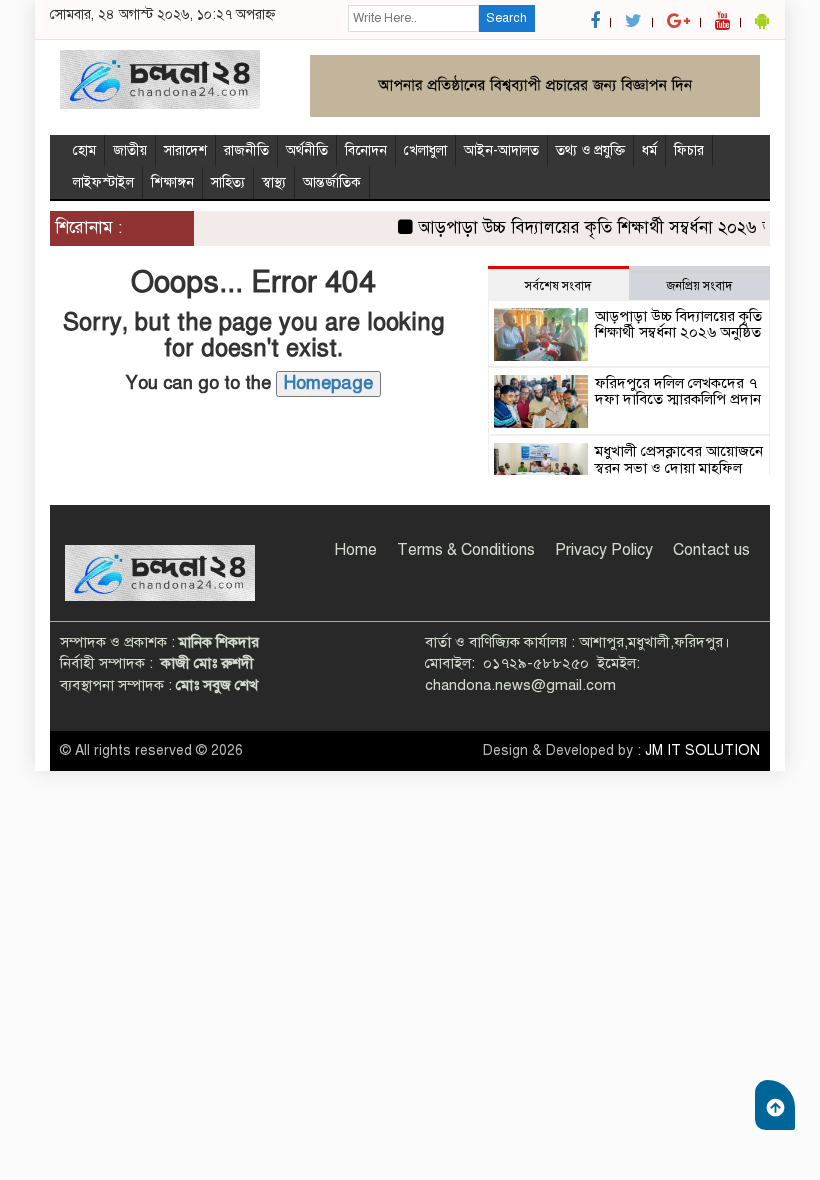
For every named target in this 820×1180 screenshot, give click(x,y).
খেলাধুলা (425, 150)
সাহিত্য (228, 182)
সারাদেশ (185, 150)
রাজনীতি (246, 150)
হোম (84, 150)
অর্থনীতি (307, 150)
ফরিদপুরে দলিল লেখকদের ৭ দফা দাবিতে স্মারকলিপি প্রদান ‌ (678, 391)
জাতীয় (130, 150)
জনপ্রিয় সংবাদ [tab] (699, 286)
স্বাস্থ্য (274, 182)
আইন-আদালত (501, 150)
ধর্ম (649, 150)
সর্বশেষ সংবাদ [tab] (558, 286)
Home (355, 550)
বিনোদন (366, 150)
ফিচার (689, 150)
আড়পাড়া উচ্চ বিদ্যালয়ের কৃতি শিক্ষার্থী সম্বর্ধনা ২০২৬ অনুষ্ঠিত (605, 227)
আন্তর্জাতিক (332, 182)
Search (506, 18)
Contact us (711, 550)
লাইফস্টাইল (103, 182)
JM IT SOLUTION (702, 750)
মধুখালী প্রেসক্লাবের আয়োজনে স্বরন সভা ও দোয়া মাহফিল (679, 459)
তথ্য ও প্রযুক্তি (590, 150)
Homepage (328, 383)
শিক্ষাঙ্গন (172, 182)
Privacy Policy (604, 550)
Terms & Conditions (466, 550)
